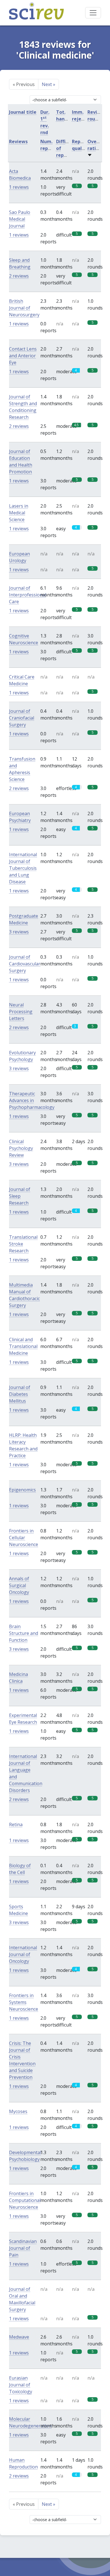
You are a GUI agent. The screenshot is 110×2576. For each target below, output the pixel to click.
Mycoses (18, 2111)
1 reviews (19, 187)
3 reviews (19, 932)
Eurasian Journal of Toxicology (21, 2385)
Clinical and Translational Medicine (23, 1346)
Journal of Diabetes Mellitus (20, 1394)
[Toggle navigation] (93, 13)
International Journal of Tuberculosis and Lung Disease (23, 868)
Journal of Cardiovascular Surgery (25, 964)
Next (49, 84)
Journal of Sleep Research (20, 1196)
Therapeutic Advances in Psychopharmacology (32, 1100)
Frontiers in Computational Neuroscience (25, 2200)
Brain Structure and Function (24, 1633)
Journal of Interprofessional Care (28, 595)
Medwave (19, 2337)
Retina (16, 1824)
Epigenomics (22, 1490)
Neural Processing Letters (21, 1012)
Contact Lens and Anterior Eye (23, 356)
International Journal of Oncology (23, 1954)
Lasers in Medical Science (19, 513)
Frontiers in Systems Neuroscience (24, 2002)
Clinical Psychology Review (21, 1148)
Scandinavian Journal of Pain (23, 2248)
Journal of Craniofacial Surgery (22, 718)
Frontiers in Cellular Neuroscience (24, 1538)
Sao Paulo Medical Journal (20, 219)
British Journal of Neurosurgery (24, 308)
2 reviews (19, 276)
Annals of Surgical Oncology (19, 1585)
